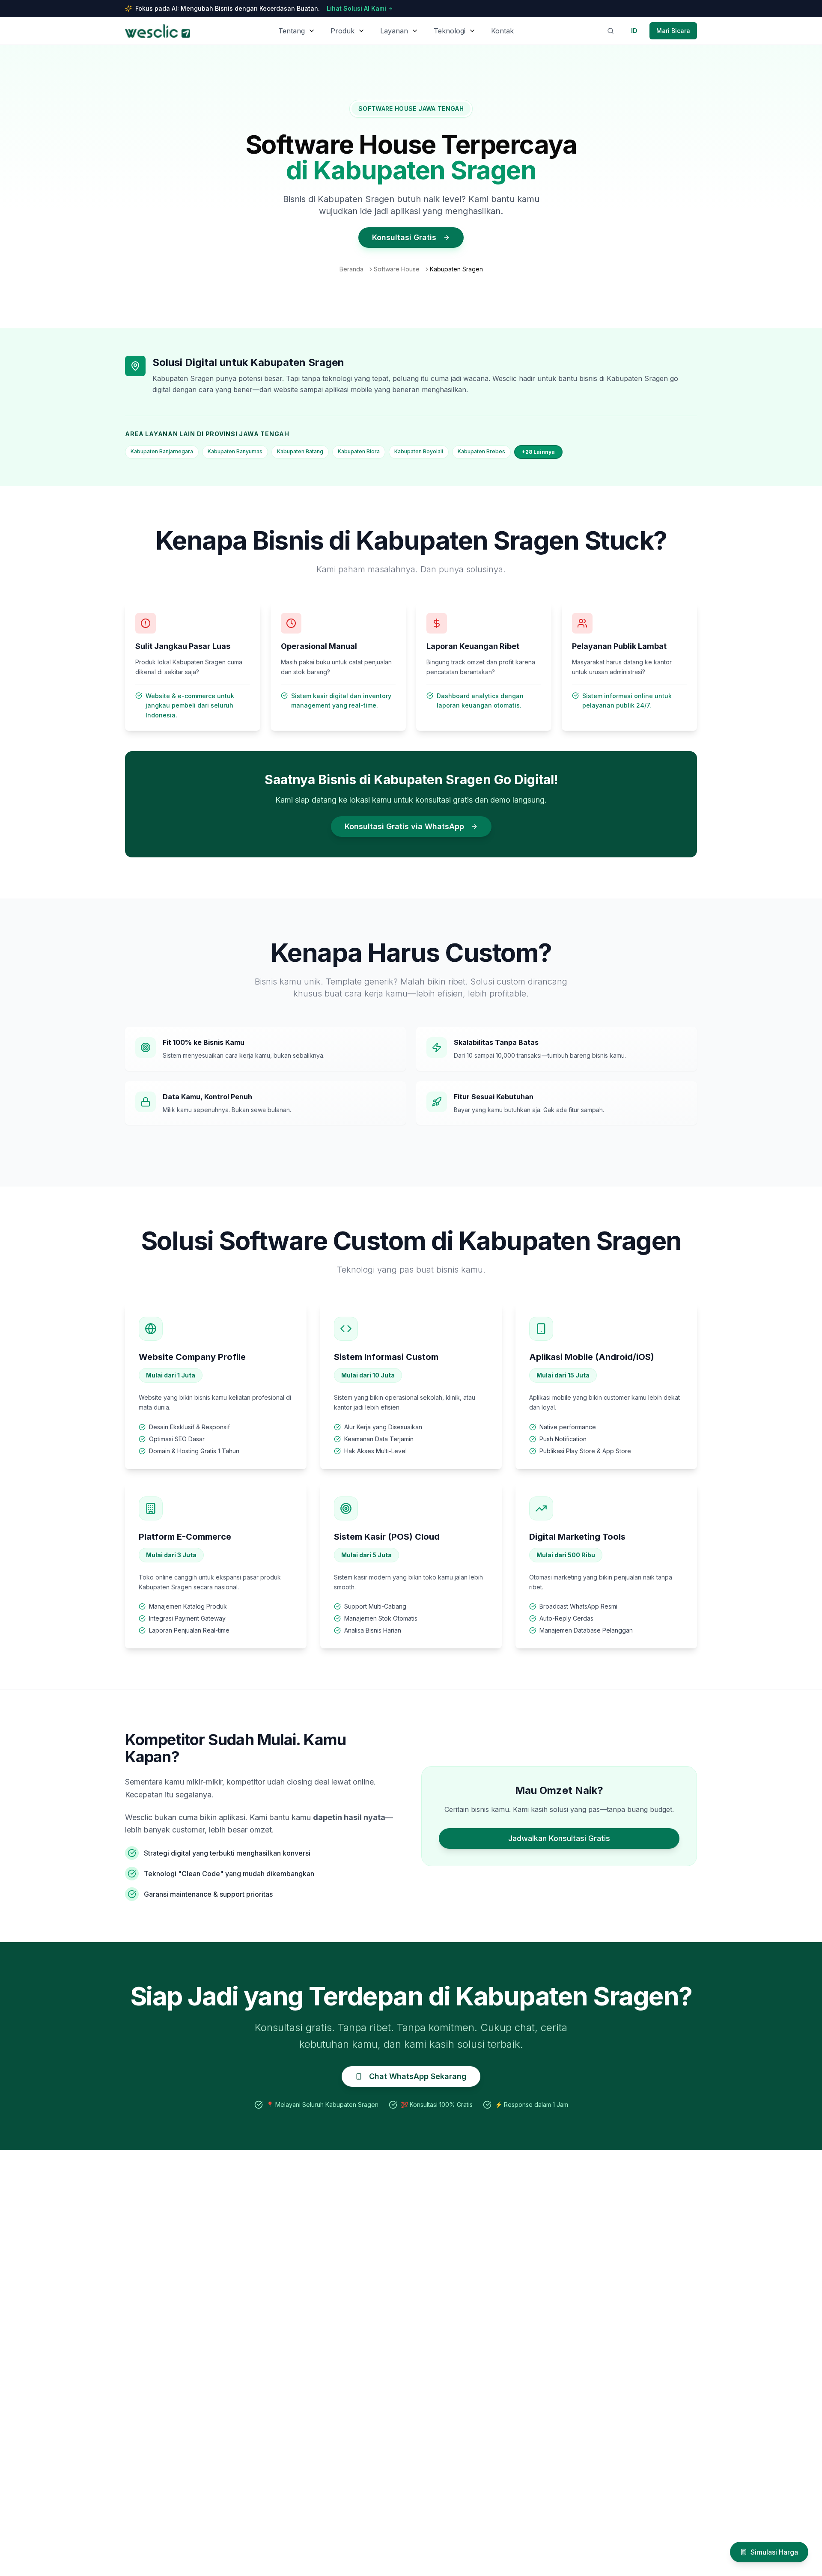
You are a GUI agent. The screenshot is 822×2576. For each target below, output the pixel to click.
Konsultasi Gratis (404, 237)
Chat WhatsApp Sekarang (418, 2076)
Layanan (394, 31)
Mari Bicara (673, 31)
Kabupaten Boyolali (419, 451)
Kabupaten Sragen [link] (456, 269)
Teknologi (450, 31)
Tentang (292, 31)
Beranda (351, 269)
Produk (342, 31)
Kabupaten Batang (300, 451)
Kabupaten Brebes (481, 451)
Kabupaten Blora (359, 451)
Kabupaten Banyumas (235, 451)
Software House (397, 269)
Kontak (502, 31)
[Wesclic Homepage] (158, 31)
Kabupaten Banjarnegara (162, 451)
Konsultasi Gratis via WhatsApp (404, 826)
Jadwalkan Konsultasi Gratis (559, 1838)
